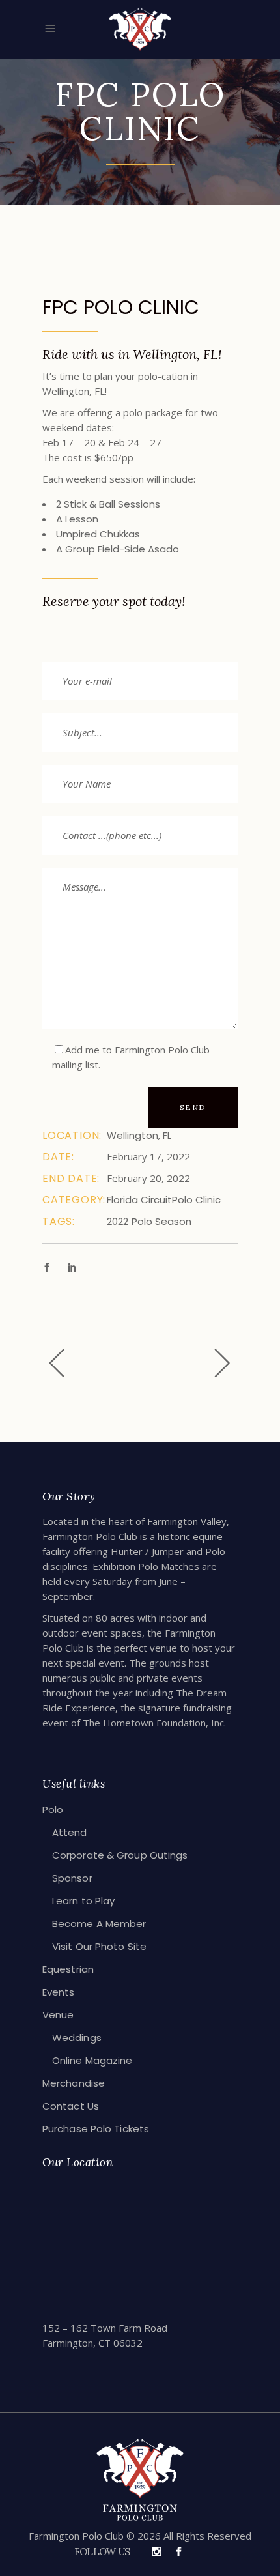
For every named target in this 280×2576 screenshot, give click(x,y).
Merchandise (74, 2083)
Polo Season (161, 1221)
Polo (53, 1810)
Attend (70, 1832)
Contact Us (71, 2106)
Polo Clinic (196, 1200)
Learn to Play (83, 1901)
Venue (58, 2015)
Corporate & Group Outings (120, 1855)
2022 (118, 1221)
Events (59, 1992)
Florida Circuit (139, 1200)
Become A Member (99, 1924)
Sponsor (72, 1878)
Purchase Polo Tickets (96, 2129)
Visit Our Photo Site (99, 1946)
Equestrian (68, 1969)
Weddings (77, 2038)
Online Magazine (92, 2060)
